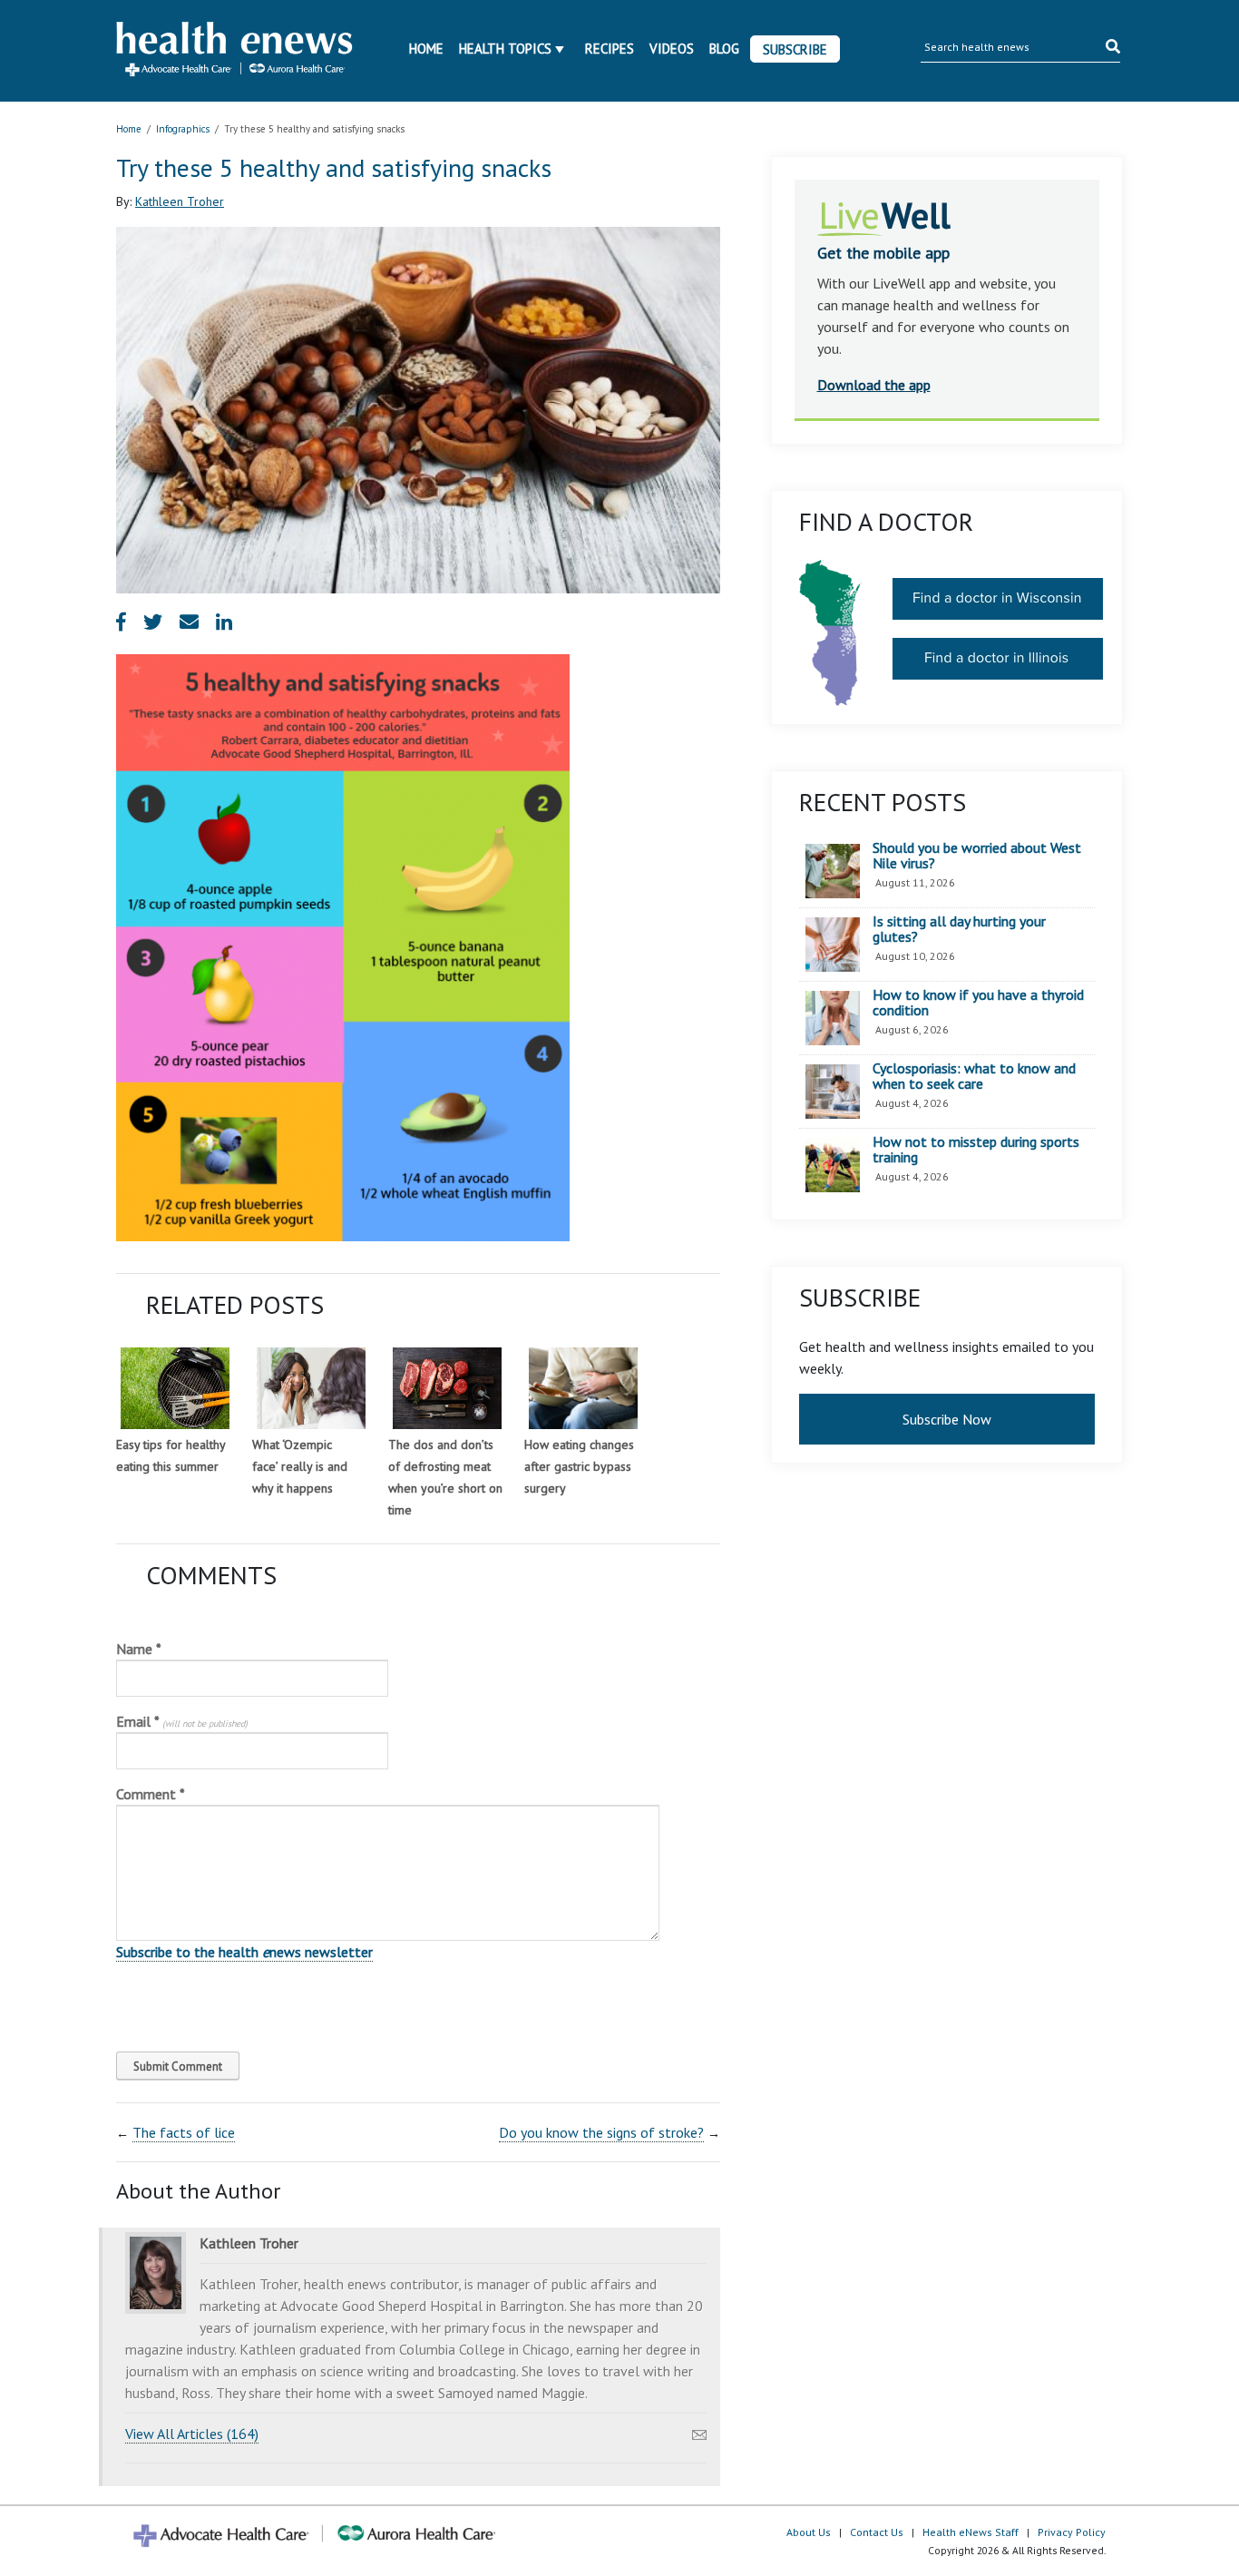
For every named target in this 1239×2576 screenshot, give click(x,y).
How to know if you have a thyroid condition (978, 1003)
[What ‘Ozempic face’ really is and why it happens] (311, 1388)
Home (426, 49)
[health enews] (235, 51)
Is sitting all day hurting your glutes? (959, 930)
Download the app (874, 385)
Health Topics (505, 49)
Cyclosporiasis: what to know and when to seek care (974, 1077)
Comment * (151, 1794)
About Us (809, 2532)
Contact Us (877, 2532)
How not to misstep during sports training (976, 1150)
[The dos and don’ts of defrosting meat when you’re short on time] (447, 1388)
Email (182, 1721)
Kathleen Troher (180, 201)
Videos (672, 49)
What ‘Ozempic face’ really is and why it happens (300, 1466)
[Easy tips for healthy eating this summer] (175, 1388)
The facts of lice (184, 2132)
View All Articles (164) (192, 2434)
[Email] (699, 2430)
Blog (724, 49)
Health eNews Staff (971, 2532)
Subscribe (795, 49)
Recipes (610, 49)
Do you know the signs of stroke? (601, 2132)
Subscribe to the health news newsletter (244, 1952)
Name (139, 1649)
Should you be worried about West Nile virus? (977, 856)
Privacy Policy (1072, 2532)
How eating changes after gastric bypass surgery (579, 1466)
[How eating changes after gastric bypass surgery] (583, 1388)
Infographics (183, 129)
